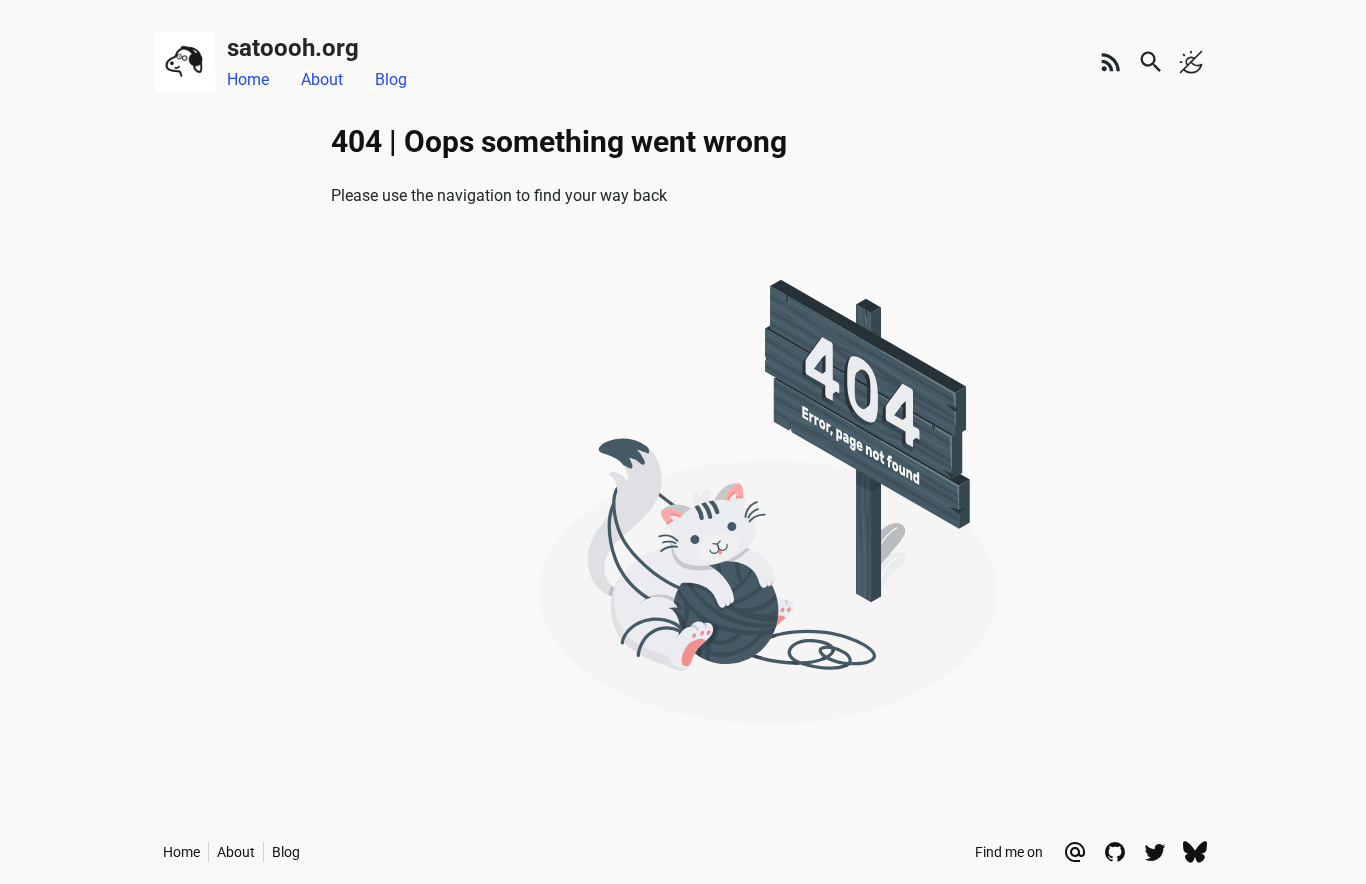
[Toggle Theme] (1191, 62)
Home (248, 79)
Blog (391, 79)
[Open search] (1151, 62)
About (322, 79)
